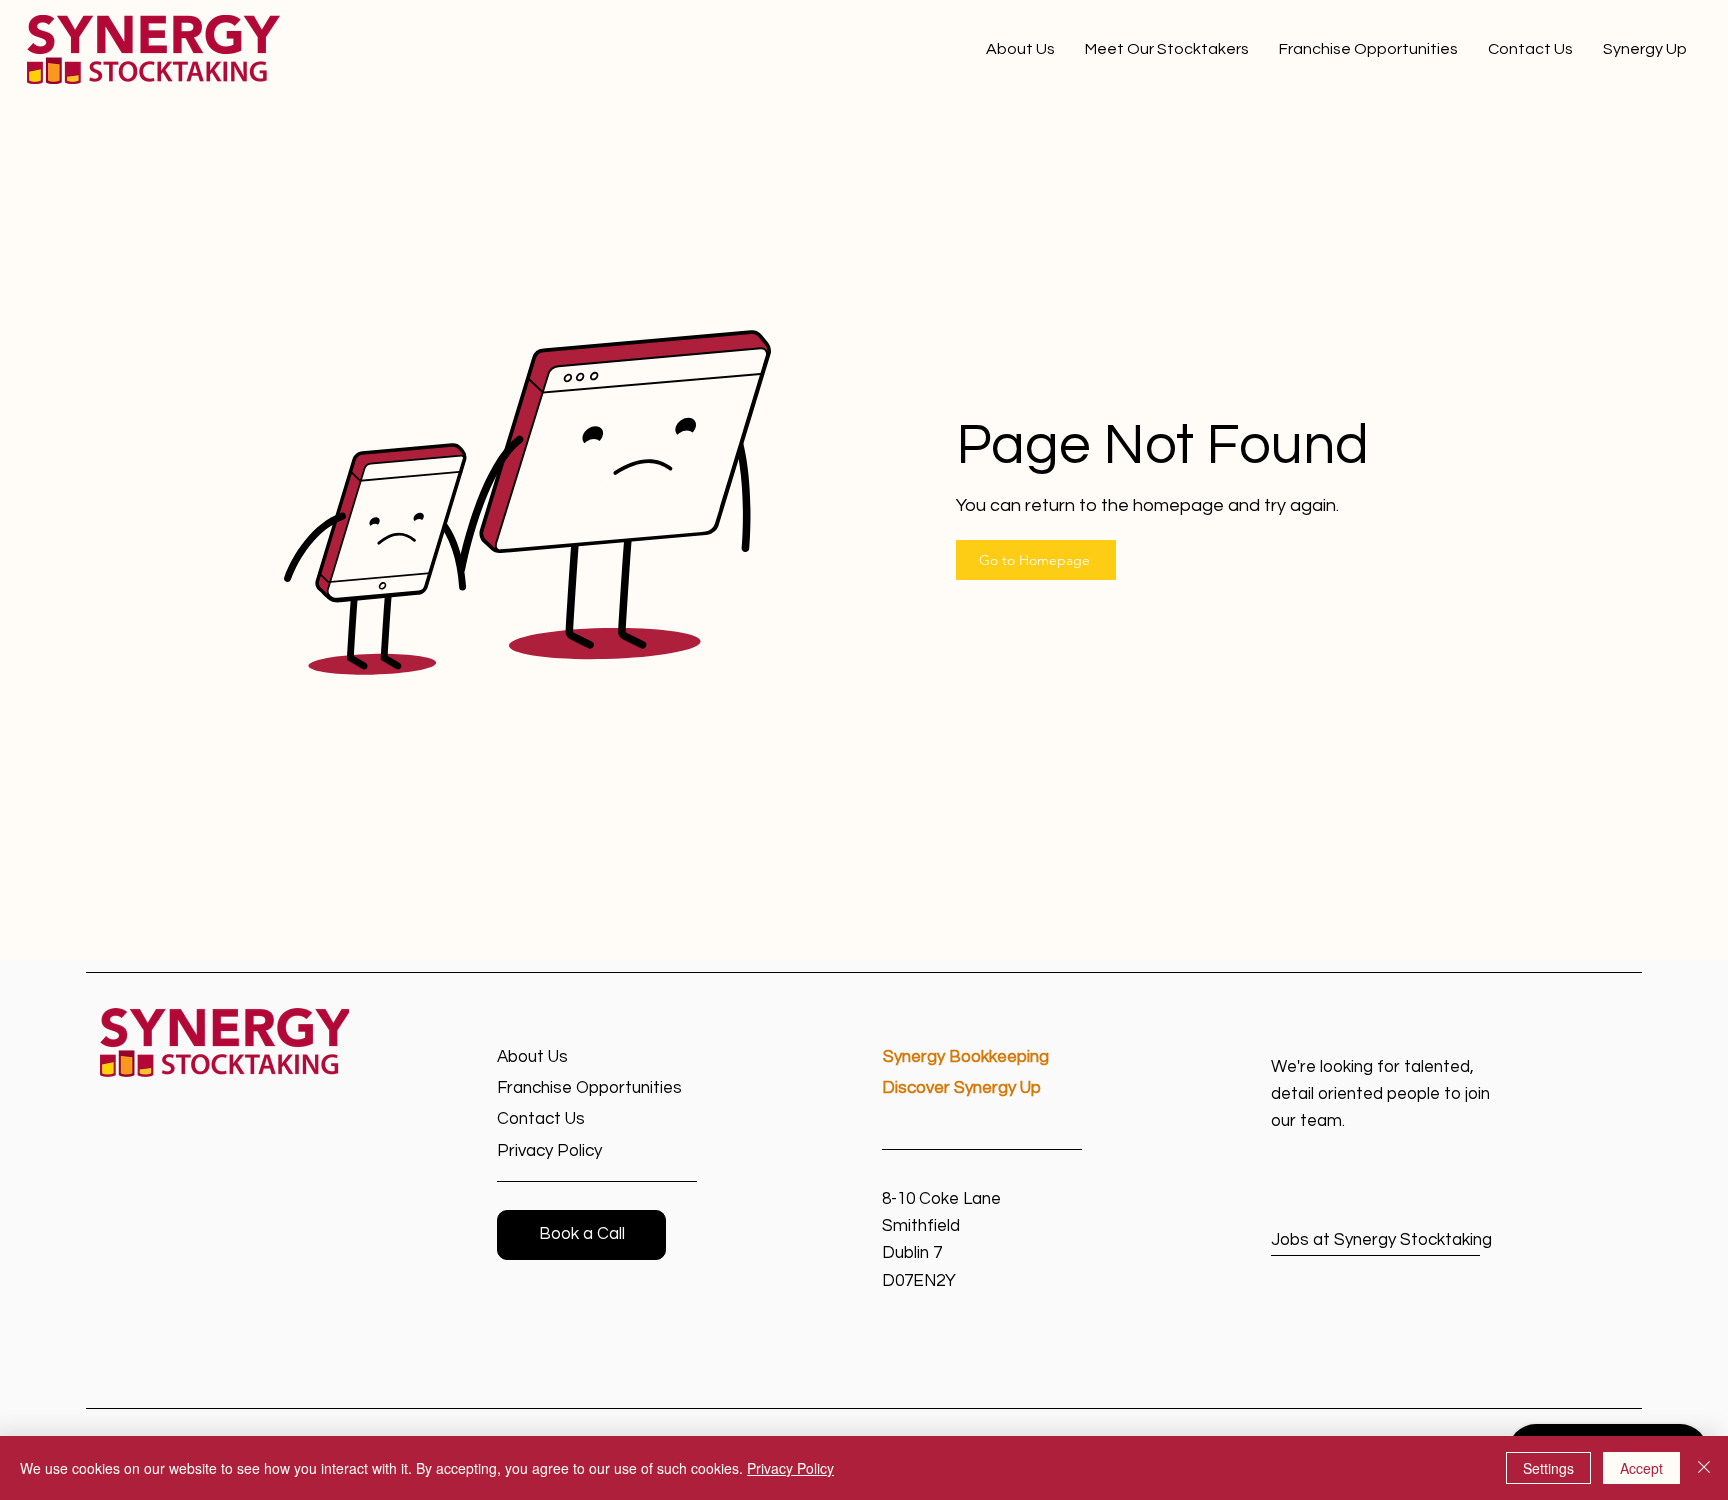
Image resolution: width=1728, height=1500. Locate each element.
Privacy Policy (790, 1468)
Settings (1548, 1468)
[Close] (1704, 1468)
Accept (1641, 1468)
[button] (581, 1235)
